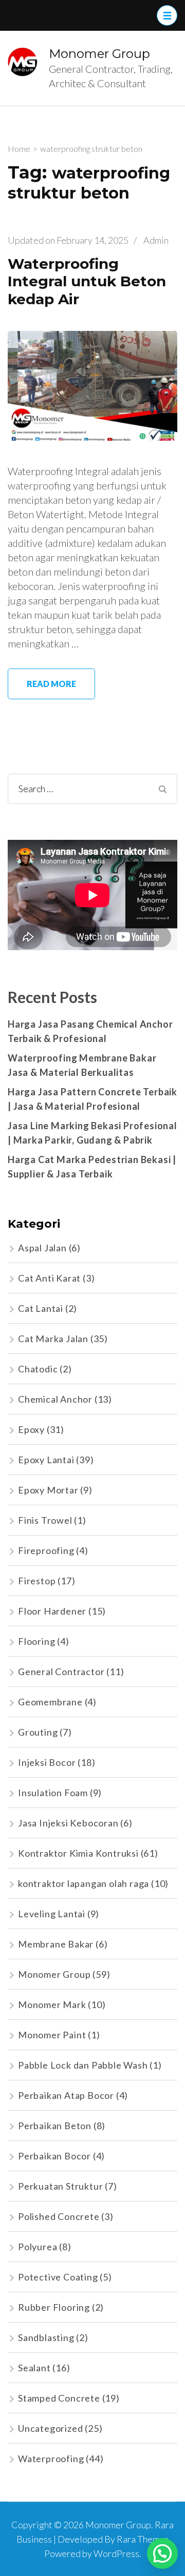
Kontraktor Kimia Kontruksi (78, 1853)
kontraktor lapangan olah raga (84, 1883)
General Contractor (61, 1672)
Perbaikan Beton (55, 2126)
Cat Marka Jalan (53, 1339)
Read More (51, 684)
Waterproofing (51, 2459)
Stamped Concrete (59, 2398)
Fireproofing (46, 1550)
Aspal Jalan (42, 1248)
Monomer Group (99, 54)
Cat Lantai (41, 1308)
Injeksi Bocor (47, 1762)
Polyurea (38, 2247)
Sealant (34, 2368)
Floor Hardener (52, 1611)
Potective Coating (58, 2277)
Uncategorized (50, 2428)
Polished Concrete (59, 2216)
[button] (162, 2553)
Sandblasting (46, 2337)
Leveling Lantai (52, 1914)
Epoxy (31, 1429)
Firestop (37, 1581)
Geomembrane (50, 1702)
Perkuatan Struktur (60, 2186)
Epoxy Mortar (48, 1490)
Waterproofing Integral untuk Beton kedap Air (87, 281)
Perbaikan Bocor (54, 2156)
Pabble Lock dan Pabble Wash (83, 2065)
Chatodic (38, 1369)
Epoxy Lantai (46, 1460)
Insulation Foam (53, 1793)
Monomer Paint (52, 2035)
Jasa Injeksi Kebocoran (68, 1823)
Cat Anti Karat (49, 1278)
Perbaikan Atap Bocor (66, 2095)
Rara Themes (143, 2539)
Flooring (36, 1641)
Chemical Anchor (55, 1399)
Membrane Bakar (56, 1944)
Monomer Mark (52, 2004)
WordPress (116, 2553)
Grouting (38, 1732)
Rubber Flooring (54, 2307)
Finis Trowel (45, 1520)
